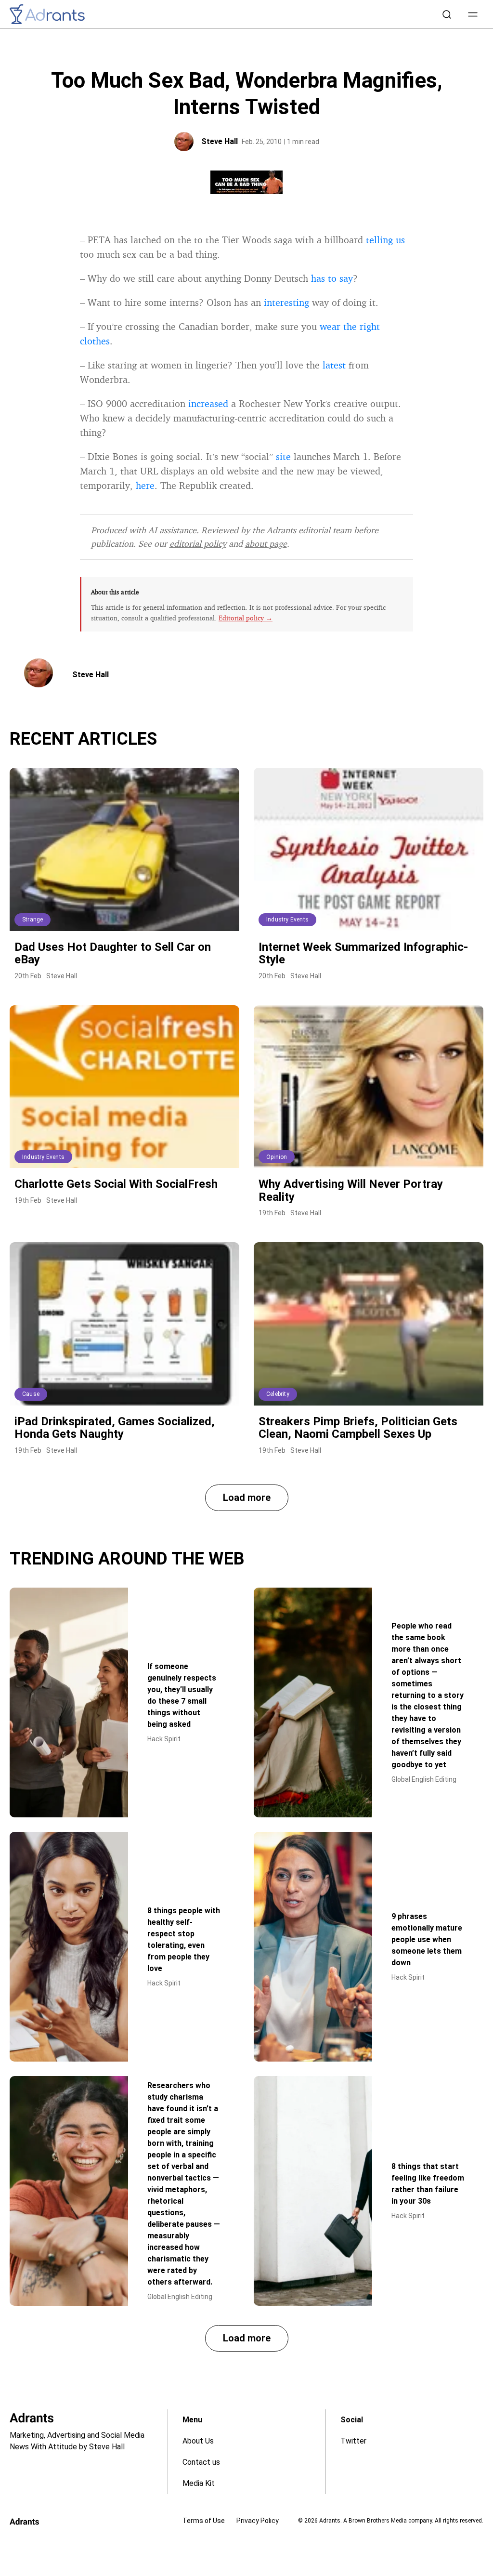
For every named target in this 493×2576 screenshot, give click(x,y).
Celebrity (278, 1394)
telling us (385, 240)
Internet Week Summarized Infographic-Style (363, 953)
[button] (473, 14)
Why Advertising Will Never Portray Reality (351, 1190)
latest (334, 365)
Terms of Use (204, 2521)
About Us (198, 2441)
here (145, 485)
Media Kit (199, 2483)
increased (208, 403)
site (283, 456)
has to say (332, 278)
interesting (286, 302)
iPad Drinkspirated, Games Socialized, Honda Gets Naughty (115, 1428)
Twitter (353, 2441)
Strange (32, 920)
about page (266, 543)
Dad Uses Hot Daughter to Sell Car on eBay (113, 953)
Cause (31, 1394)
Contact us (201, 2462)
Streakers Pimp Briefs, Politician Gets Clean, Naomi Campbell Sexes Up (358, 1428)
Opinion (277, 1157)
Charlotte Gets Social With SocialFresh (116, 1184)
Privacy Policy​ (258, 2521)
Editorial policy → (246, 618)
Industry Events (287, 920)
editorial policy (198, 543)
